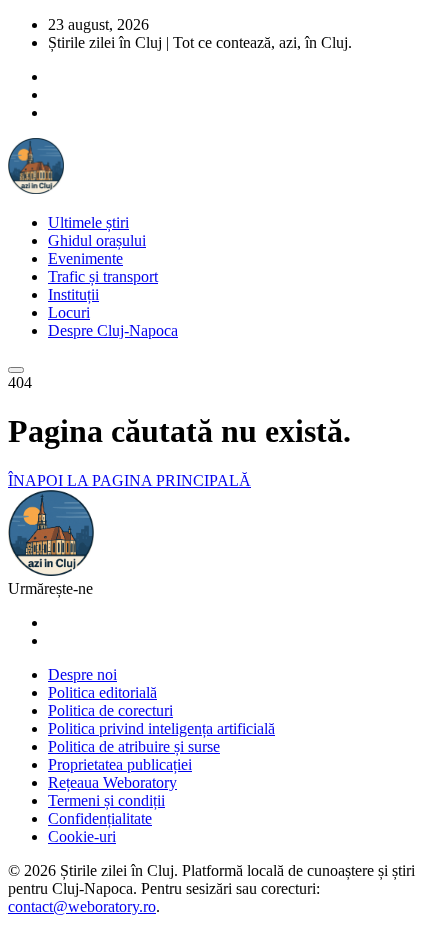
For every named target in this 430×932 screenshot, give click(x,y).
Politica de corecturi (110, 710)
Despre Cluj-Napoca (113, 330)
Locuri (69, 312)
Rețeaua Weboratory (112, 782)
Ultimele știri (88, 222)
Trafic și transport (103, 276)
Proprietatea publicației (120, 764)
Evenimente (85, 258)
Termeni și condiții (106, 800)
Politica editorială (102, 692)
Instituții (73, 294)
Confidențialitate (100, 818)
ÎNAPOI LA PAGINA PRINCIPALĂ (129, 480)
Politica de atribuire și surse (134, 746)
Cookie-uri (82, 836)
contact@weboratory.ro (82, 906)
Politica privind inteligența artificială (161, 728)
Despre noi (82, 674)
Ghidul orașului (97, 240)
